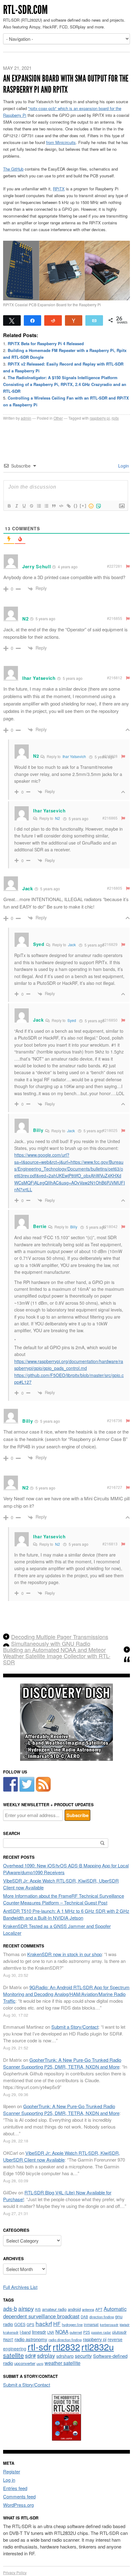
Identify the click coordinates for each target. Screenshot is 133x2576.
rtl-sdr (39, 2346)
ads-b (10, 2308)
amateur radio (54, 2309)
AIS (38, 2309)
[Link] (68, 506)
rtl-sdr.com (25, 10)
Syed (72, 1020)
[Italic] (16, 506)
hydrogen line (72, 2324)
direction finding (102, 2317)
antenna (88, 2309)
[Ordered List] (39, 506)
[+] (83, 506)
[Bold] (9, 506)
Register (12, 2471)
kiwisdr (125, 2325)
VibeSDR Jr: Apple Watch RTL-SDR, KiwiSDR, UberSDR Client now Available (62, 2156)
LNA (51, 2332)
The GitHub (13, 169)
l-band (25, 2332)
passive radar (101, 2332)
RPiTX (59, 189)
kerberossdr (109, 2324)
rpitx (115, 418)
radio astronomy (31, 2339)
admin (26, 418)
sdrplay (46, 2355)
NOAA (62, 2332)
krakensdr (11, 2332)
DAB (84, 2317)
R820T (8, 2340)
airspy (26, 2308)
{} (76, 506)
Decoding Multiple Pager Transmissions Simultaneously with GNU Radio (60, 1640)
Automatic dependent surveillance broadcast (65, 2312)
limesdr (39, 2332)
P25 (87, 2332)
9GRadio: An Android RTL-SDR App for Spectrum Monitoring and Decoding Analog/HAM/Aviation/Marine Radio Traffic (66, 1994)
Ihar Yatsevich (74, 756)
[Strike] (31, 506)
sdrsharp (65, 2356)
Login (123, 466)
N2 (58, 818)
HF (57, 2324)
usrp (40, 2363)
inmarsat (91, 2324)
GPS (30, 2324)
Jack (72, 945)
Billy (74, 1227)
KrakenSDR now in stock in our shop (64, 1954)
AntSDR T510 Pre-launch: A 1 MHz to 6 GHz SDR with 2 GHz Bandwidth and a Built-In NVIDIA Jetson (66, 1914)
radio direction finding (65, 2340)
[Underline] (24, 506)
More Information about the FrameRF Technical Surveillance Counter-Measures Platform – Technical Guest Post (64, 1899)
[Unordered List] (46, 506)
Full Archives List (20, 2287)
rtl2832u (98, 2347)
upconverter (25, 2363)
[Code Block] (61, 506)
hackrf (44, 2323)
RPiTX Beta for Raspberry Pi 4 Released (46, 343)
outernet (76, 2332)
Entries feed (15, 2488)
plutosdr (119, 2332)
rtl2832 (66, 2347)
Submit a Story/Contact (75, 2027)
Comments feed (19, 2496)
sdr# (30, 2356)
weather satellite (62, 2363)
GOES (20, 2324)
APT (99, 2309)
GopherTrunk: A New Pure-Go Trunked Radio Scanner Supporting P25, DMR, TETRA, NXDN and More (62, 2063)
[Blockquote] (54, 506)
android (74, 2309)
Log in (9, 2480)
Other (58, 418)
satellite (13, 2355)
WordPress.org (18, 2505)
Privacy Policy (15, 2572)
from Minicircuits (61, 142)
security (83, 2356)
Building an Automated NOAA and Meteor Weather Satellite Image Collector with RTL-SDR (57, 1656)
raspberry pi (100, 418)
